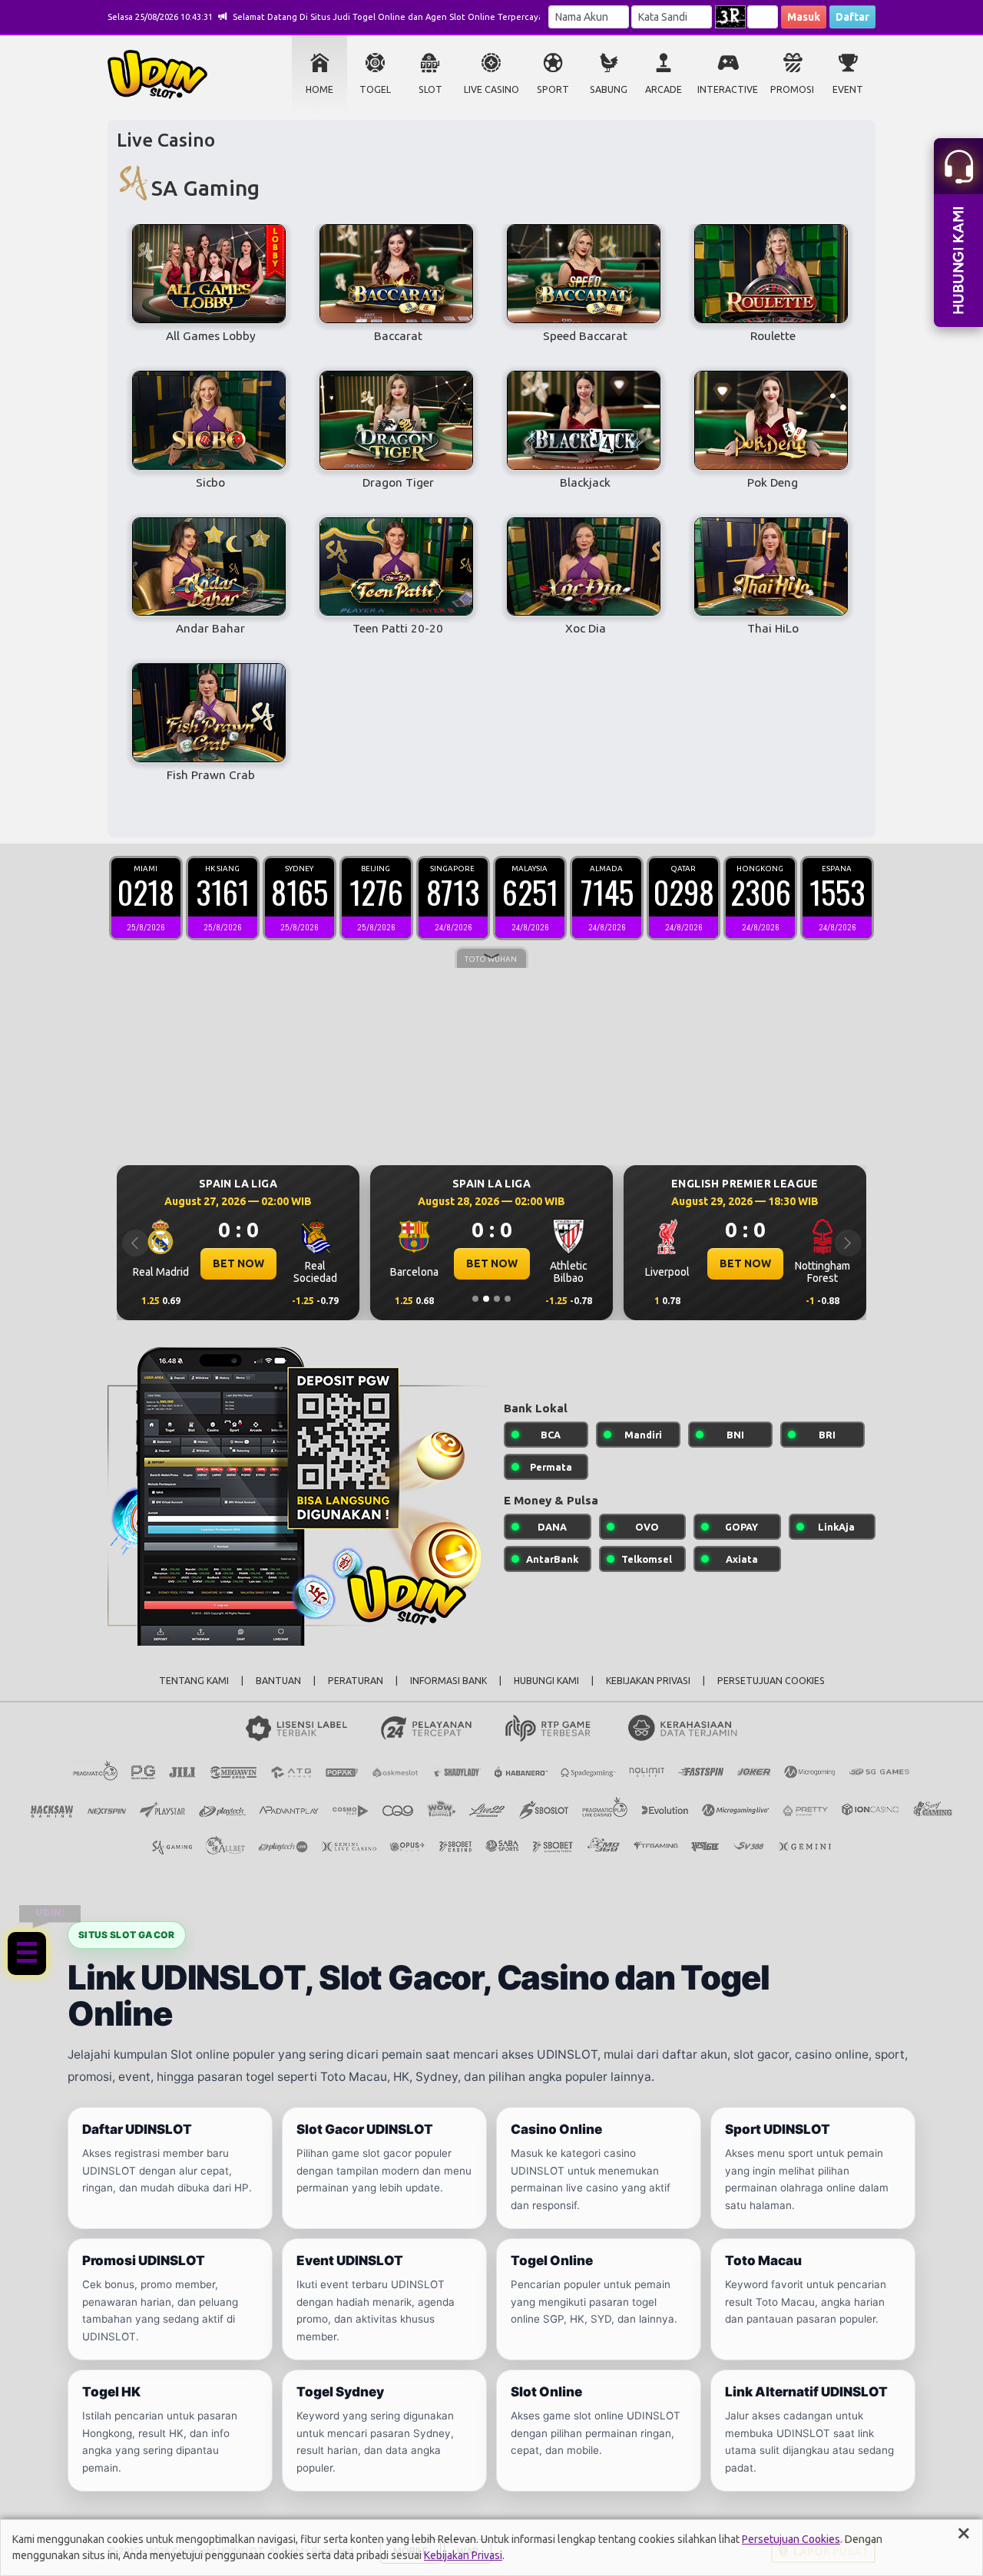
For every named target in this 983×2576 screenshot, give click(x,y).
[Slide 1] (475, 1299)
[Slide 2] (486, 1299)
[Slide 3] (497, 1299)
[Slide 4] (508, 1299)
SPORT (553, 89)
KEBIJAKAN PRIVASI (648, 1681)
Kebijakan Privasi (463, 2555)
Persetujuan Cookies (791, 2539)
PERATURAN (356, 1681)
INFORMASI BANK (448, 1681)
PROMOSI (792, 89)
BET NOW (238, 1263)
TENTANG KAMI (194, 1681)
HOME (319, 89)
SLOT (430, 89)
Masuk (804, 17)
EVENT (848, 89)
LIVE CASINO (491, 89)
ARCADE (664, 89)
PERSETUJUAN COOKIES (771, 1681)
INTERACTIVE (728, 89)
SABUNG (609, 89)
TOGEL (375, 89)
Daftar (852, 17)
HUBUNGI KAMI (546, 1681)
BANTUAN (278, 1681)
